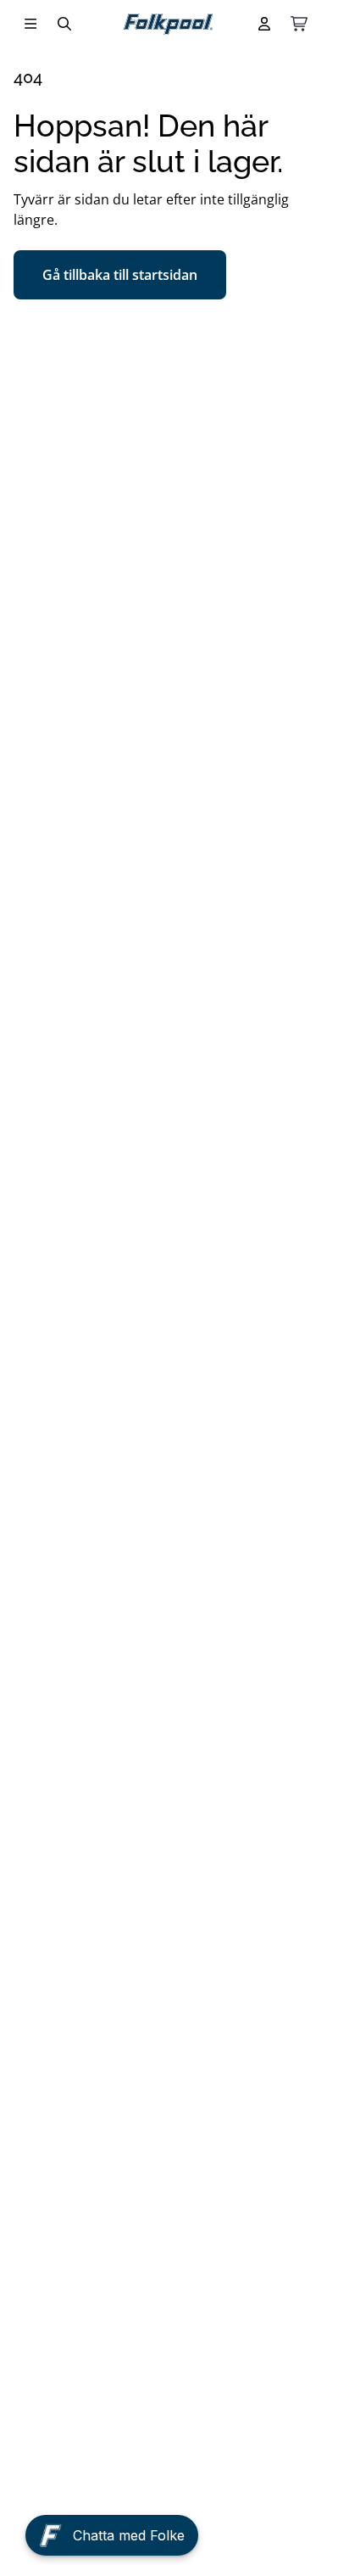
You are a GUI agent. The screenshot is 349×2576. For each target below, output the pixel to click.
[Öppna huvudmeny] (30, 24)
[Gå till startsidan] (168, 24)
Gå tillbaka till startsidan (120, 275)
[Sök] (64, 24)
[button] (112, 2539)
